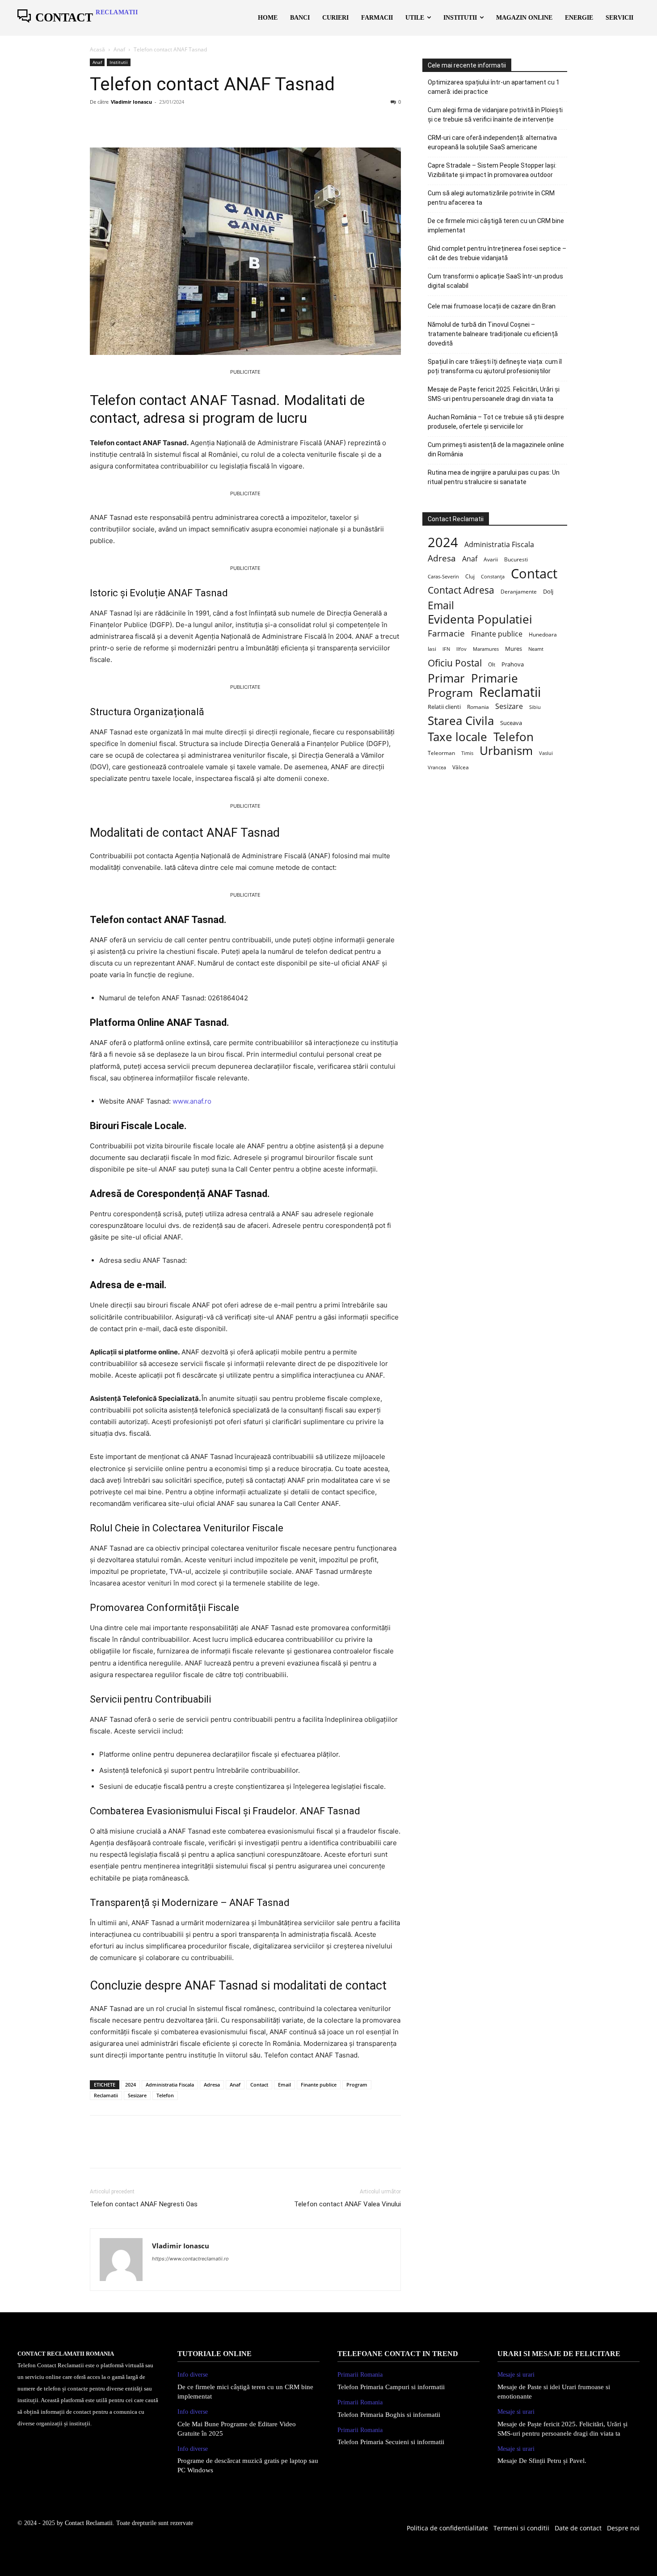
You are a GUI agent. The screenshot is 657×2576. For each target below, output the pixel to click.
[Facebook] (99, 122)
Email (284, 2085)
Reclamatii (106, 2095)
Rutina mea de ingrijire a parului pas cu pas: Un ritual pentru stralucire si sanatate (494, 477)
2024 (131, 2085)
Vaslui (546, 753)
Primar (446, 678)
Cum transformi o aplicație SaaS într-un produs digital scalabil (495, 281)
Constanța (493, 576)
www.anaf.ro (192, 1101)
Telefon (165, 2095)
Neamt (536, 649)
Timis (467, 753)
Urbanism (506, 751)
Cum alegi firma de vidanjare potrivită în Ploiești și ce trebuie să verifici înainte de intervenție (495, 115)
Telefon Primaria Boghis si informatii (389, 2415)
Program (357, 2085)
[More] (181, 122)
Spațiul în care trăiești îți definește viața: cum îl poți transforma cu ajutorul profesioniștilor (495, 366)
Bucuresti (516, 559)
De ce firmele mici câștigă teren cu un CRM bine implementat (496, 226)
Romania (478, 707)
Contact (259, 2085)
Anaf (119, 49)
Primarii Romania (360, 2375)
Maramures (486, 649)
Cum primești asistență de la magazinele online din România (496, 449)
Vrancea (437, 767)
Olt (492, 664)
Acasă (97, 49)
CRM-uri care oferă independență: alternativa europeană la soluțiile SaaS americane (492, 142)
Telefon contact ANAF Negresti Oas (144, 2204)
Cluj (470, 576)
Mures (514, 649)
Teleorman (441, 753)
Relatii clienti (444, 707)
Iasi (432, 649)
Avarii (491, 559)
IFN (446, 649)
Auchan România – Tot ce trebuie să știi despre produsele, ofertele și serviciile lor (496, 422)
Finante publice (319, 2085)
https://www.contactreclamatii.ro (190, 2259)
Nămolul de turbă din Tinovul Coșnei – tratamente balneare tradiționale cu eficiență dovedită (493, 334)
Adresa (212, 2085)
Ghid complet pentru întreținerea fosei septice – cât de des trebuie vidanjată (497, 253)
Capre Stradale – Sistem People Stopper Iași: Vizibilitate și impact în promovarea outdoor (492, 170)
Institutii (119, 62)
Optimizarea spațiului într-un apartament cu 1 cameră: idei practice (494, 87)
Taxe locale (457, 737)
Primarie (495, 678)
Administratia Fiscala (170, 2085)
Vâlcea (461, 767)
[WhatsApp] (160, 122)
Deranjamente (519, 591)
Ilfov (461, 649)
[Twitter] (119, 122)
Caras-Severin (443, 576)
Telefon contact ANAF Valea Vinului (347, 2204)
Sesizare (137, 2095)
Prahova (513, 664)
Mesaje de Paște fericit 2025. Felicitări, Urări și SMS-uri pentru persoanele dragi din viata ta (494, 394)
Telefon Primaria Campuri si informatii (391, 2387)
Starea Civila (461, 721)
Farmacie (446, 633)
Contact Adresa (461, 590)
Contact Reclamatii (89, 2523)
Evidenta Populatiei (480, 619)
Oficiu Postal (455, 663)
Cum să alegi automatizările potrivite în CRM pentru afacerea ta (491, 198)
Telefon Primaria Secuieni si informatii (391, 2442)
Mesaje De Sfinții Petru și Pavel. (542, 2461)
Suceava (511, 723)
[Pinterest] (140, 122)
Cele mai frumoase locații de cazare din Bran (492, 306)
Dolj (548, 592)
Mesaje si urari (516, 2375)
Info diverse (193, 2375)
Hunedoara (543, 635)
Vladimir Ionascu (131, 102)
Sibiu (535, 707)
